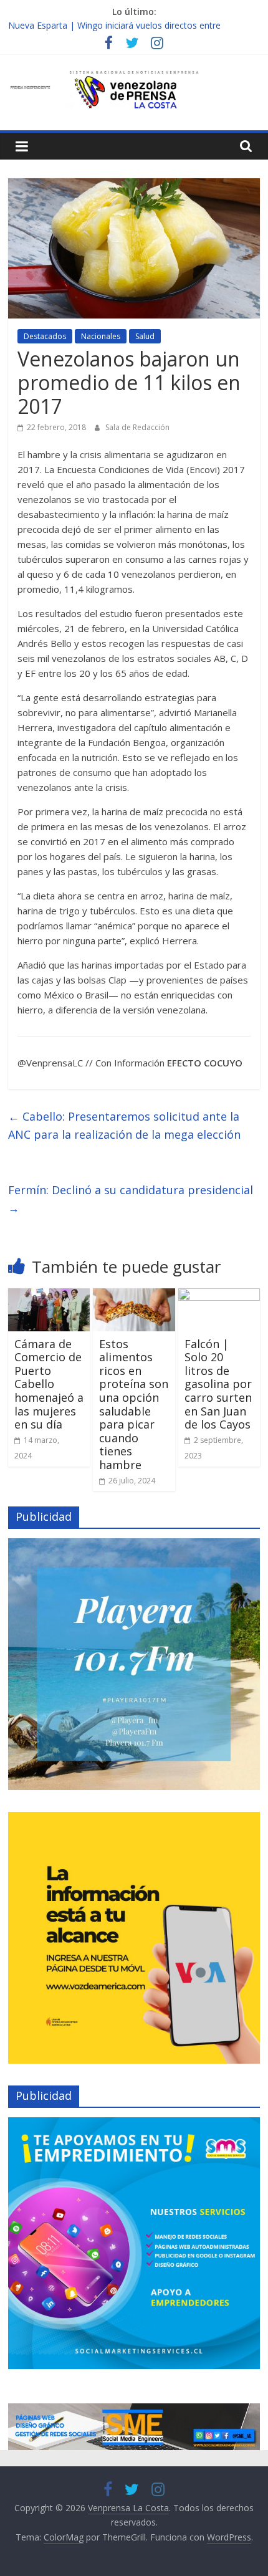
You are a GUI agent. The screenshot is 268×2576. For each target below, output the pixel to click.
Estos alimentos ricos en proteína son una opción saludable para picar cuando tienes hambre (134, 1404)
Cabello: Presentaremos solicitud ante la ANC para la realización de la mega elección (124, 1125)
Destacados (45, 336)
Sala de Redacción (137, 427)
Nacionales (101, 336)
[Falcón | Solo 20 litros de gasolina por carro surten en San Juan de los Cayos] (219, 1296)
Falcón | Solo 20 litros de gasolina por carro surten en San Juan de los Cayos (218, 1384)
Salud (145, 336)
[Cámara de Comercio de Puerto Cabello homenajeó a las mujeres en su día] (49, 1296)
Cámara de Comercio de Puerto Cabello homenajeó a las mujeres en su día (49, 1384)
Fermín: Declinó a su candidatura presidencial (131, 1199)
